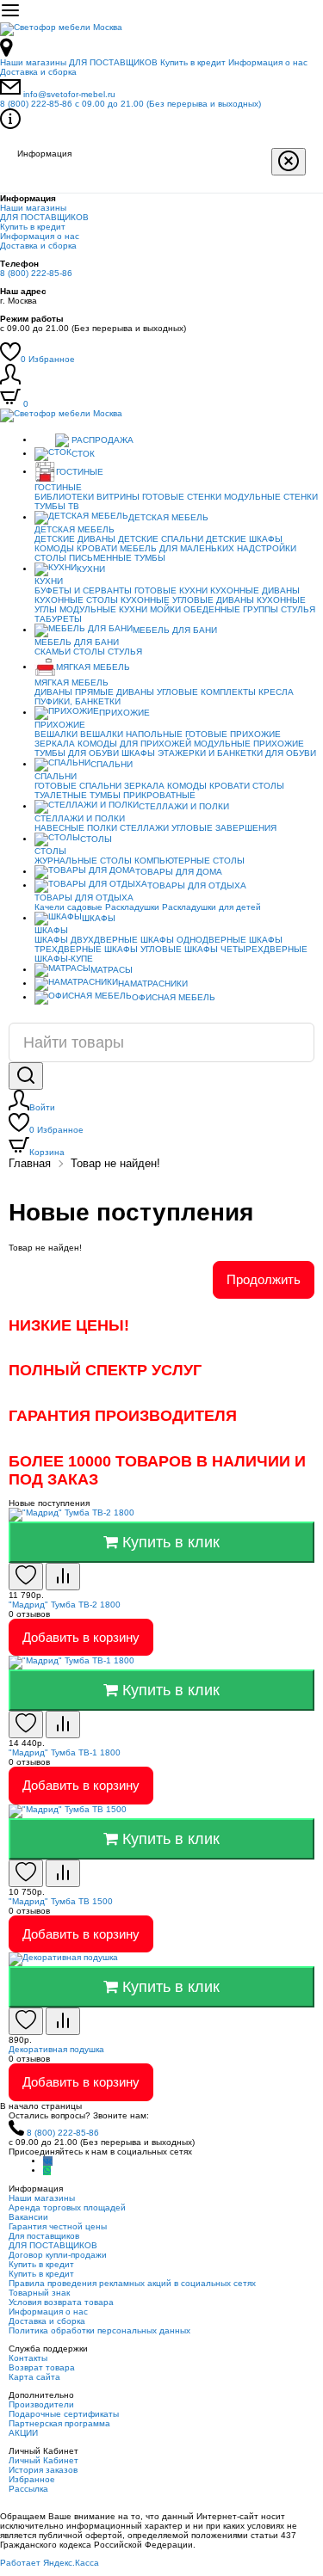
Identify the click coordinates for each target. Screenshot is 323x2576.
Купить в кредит (193, 62)
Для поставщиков (44, 2236)
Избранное (48, 359)
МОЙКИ (165, 609)
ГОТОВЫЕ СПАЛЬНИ (78, 786)
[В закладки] (26, 1577)
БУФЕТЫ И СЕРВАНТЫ (83, 590)
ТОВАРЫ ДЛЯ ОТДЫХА (197, 885)
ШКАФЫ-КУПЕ (64, 959)
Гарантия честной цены (58, 2226)
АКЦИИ (23, 2433)
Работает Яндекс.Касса (50, 2563)
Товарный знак (39, 2293)
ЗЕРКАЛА (55, 744)
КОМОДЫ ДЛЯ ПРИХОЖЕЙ (134, 744)
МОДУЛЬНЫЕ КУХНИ (103, 609)
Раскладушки (132, 907)
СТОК (83, 454)
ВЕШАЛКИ (56, 734)
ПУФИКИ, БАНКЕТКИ (78, 701)
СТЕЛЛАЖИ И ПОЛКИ (184, 806)
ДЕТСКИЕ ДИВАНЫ (75, 539)
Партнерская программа (59, 2423)
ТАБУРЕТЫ (58, 619)
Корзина (47, 1152)
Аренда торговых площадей (67, 2207)
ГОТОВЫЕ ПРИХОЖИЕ (233, 734)
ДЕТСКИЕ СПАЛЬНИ (161, 539)
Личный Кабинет (43, 2460)
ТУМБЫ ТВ (57, 506)
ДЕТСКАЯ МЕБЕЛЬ (168, 517)
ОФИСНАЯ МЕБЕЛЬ (174, 997)
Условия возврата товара (61, 2302)
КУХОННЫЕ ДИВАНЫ (255, 590)
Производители (41, 2404)
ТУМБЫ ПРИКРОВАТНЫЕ (143, 795)
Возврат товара (42, 2367)
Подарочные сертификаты (64, 2414)
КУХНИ (91, 569)
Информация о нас (268, 62)
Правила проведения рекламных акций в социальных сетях (132, 2283)
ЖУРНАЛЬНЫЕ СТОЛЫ (83, 861)
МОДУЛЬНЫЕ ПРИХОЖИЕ (249, 744)
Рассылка (28, 2489)
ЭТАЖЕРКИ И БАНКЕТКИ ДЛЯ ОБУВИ (237, 753)
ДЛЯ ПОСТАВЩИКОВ (113, 62)
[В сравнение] (63, 1577)
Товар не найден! (115, 1163)
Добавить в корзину (81, 1637)
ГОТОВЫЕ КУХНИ (171, 590)
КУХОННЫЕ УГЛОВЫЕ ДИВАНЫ (187, 600)
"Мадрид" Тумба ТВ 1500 (61, 1901)
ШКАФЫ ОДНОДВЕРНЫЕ (193, 940)
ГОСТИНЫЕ (80, 472)
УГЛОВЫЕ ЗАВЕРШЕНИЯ (224, 828)
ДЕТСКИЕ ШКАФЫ (244, 539)
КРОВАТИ (97, 548)
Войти (42, 1107)
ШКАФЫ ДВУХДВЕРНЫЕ (86, 940)
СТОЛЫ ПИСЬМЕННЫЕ (83, 558)
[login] (10, 381)
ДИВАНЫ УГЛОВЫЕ (157, 692)
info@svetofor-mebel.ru (69, 94)
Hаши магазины (33, 62)
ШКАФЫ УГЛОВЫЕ (143, 949)
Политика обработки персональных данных (99, 2330)
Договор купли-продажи (58, 2255)
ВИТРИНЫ (118, 497)
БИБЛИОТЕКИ (64, 497)
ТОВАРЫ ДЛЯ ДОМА (179, 872)
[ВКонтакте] (48, 2161)
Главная (30, 1163)
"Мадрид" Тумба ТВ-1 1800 (65, 1752)
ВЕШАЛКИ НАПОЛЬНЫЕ (131, 734)
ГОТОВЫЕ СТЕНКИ (182, 497)
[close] (289, 162)
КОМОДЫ (54, 548)
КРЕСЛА (276, 692)
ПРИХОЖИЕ (124, 713)
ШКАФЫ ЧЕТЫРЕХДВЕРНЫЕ (246, 949)
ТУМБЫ (150, 558)
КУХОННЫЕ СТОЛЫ (76, 600)
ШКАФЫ (138, 753)
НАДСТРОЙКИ (267, 548)
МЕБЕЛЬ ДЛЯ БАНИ (175, 630)
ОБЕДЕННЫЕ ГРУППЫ (231, 609)
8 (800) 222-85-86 (130, 104)
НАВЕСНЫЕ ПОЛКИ (76, 828)
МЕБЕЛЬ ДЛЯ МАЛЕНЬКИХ (177, 548)
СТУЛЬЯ (298, 609)
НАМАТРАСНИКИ (153, 984)
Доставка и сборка (38, 72)
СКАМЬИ (53, 652)
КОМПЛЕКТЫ (228, 692)
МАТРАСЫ (112, 970)
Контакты (28, 2358)
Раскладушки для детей (211, 907)
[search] (26, 1076)
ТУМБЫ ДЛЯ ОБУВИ (77, 753)
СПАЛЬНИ (112, 764)
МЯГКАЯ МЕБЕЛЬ (93, 667)
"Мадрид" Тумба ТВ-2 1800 (65, 1605)
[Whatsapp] (47, 2170)
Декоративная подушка (56, 2049)
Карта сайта (34, 2377)
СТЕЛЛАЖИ (144, 828)
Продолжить (264, 1279)
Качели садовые (68, 907)
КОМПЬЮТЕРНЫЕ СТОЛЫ (189, 861)
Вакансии (28, 2217)
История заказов (43, 2470)
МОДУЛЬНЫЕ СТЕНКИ (271, 497)
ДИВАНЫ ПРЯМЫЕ (74, 692)
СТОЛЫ (89, 652)
